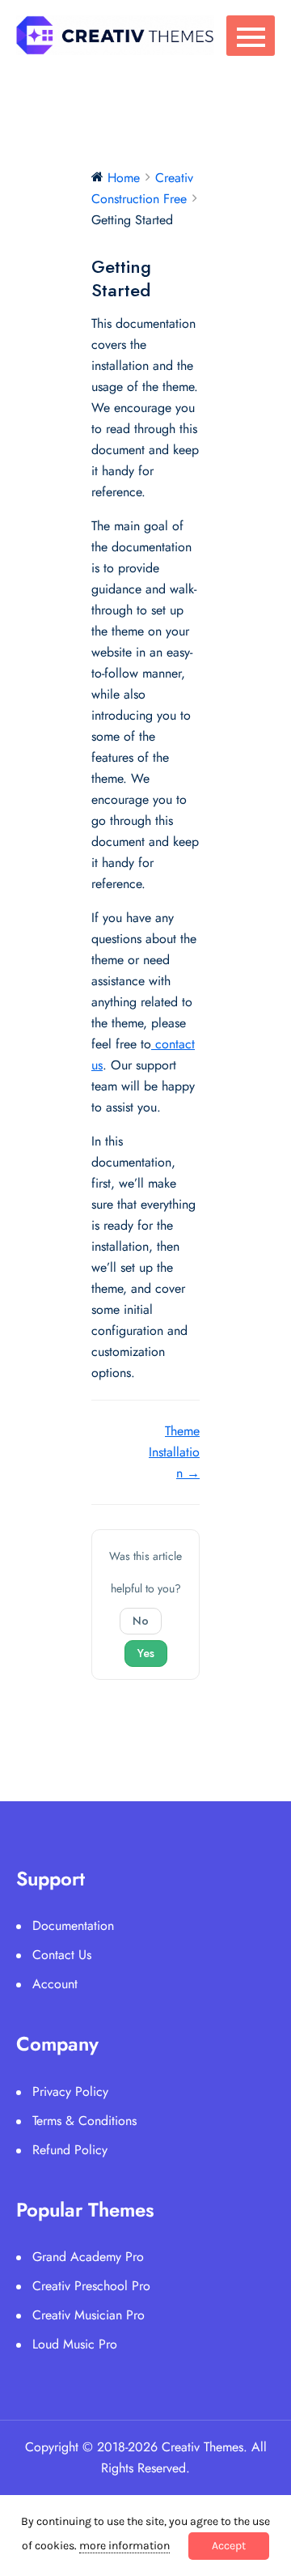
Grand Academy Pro (88, 2257)
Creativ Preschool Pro (91, 2286)
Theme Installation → (174, 1452)
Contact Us (62, 1955)
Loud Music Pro (75, 2344)
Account (55, 1984)
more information (124, 2546)
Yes (146, 1653)
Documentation (73, 1926)
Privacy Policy (70, 2091)
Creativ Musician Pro (89, 2315)
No (141, 1621)
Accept (229, 2546)
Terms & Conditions (84, 2121)
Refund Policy (70, 2150)
